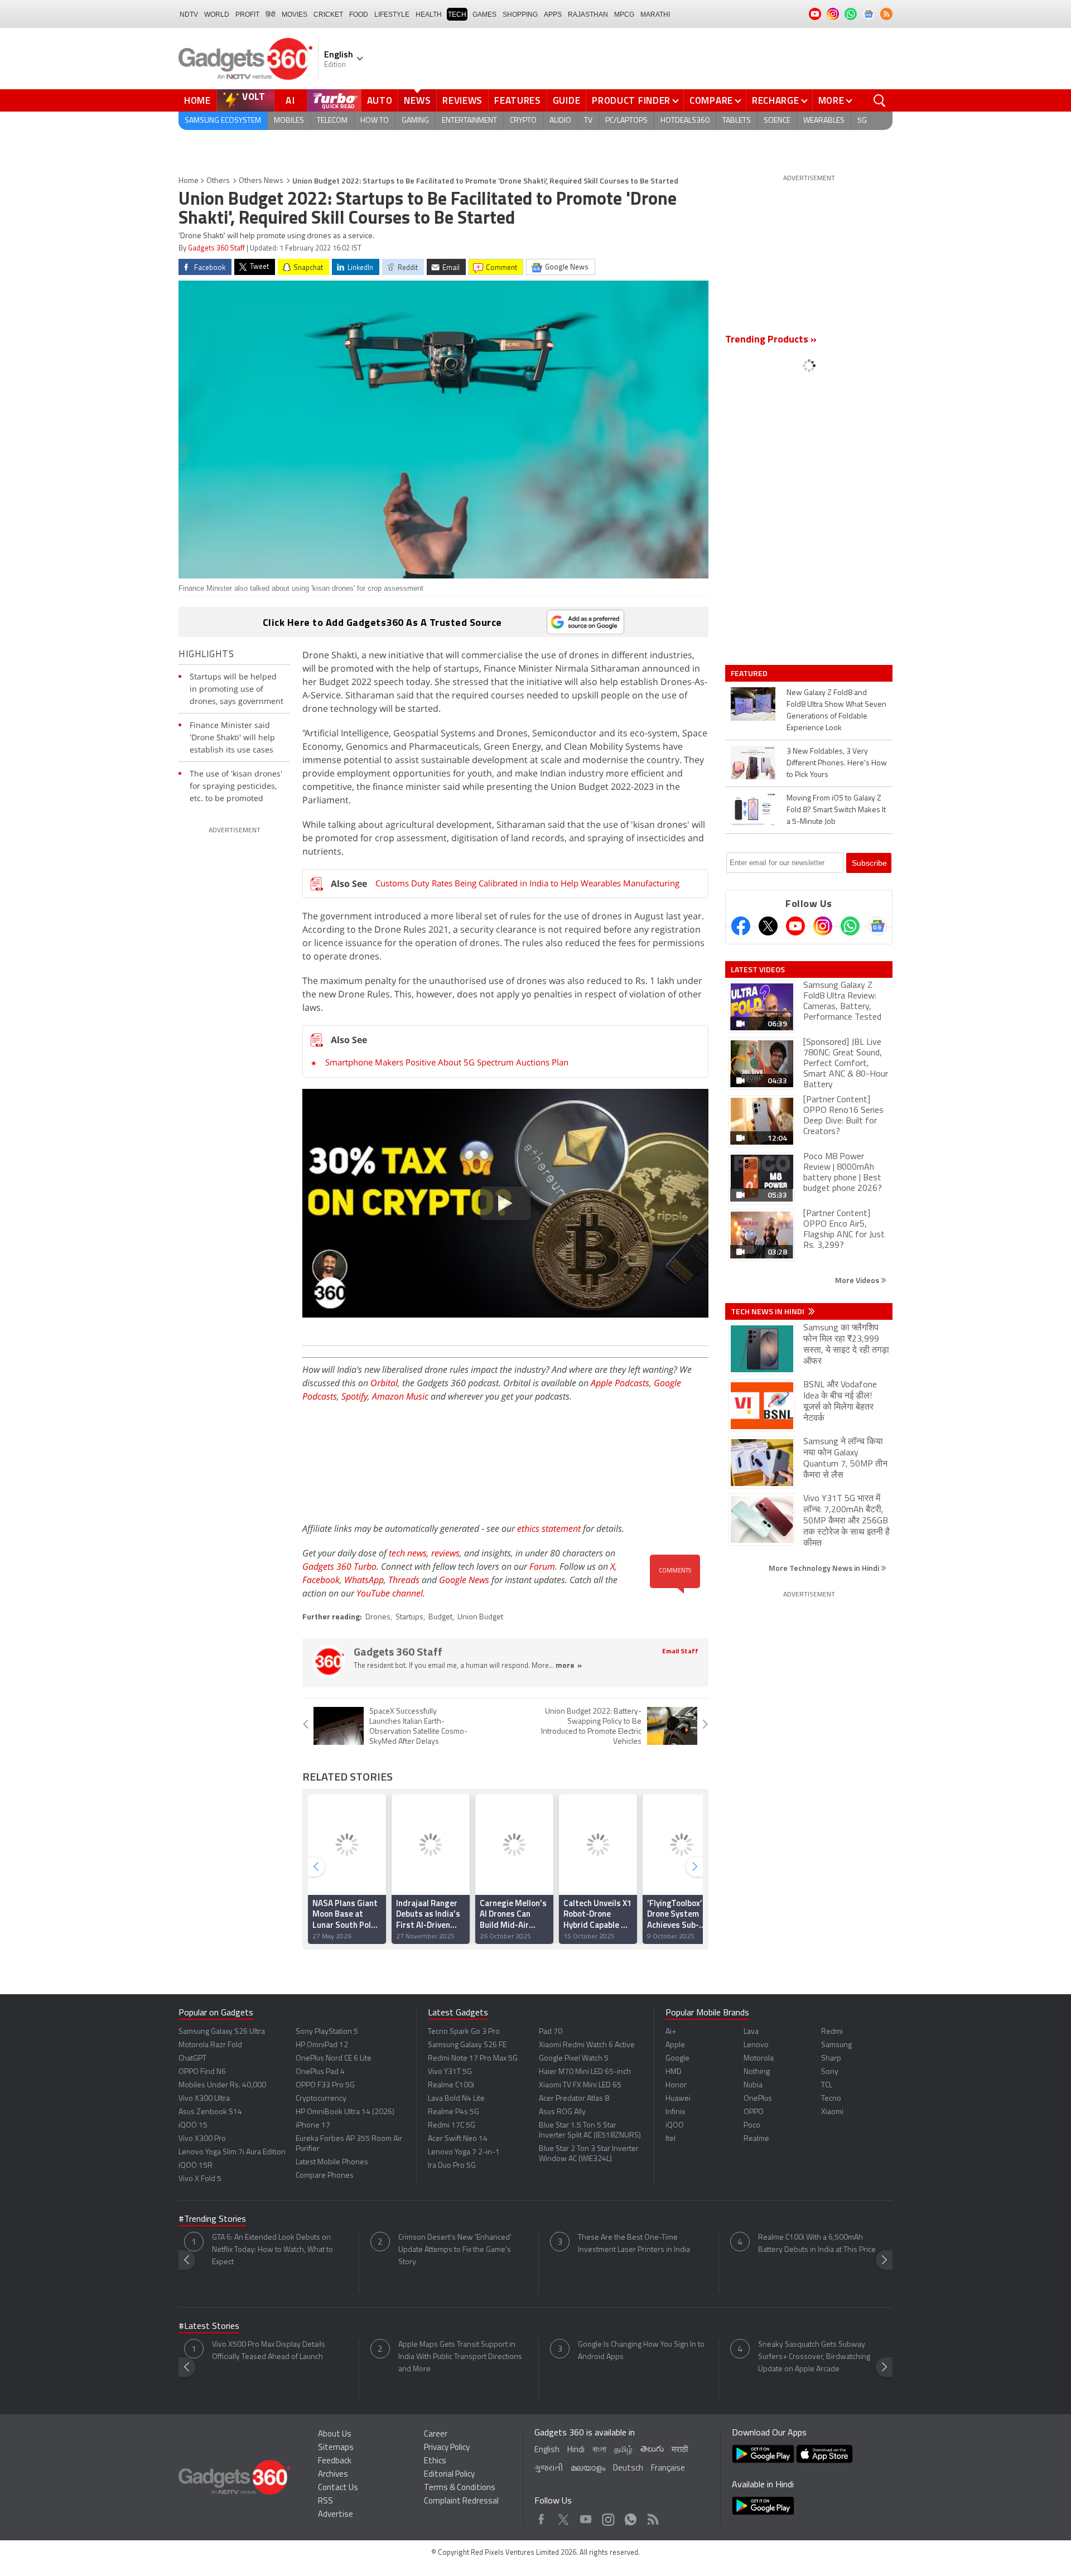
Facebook (321, 1580)
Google (677, 2059)
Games (484, 15)
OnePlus (758, 2099)
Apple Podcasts (620, 1383)
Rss (652, 2517)
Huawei (678, 2099)
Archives (333, 2475)
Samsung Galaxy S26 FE (467, 2045)
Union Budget (480, 1617)
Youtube (586, 2517)
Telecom (332, 121)
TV (588, 121)
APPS (553, 15)
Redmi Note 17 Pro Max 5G (473, 2059)
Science (777, 121)
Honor (676, 2085)
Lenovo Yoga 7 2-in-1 (464, 2152)
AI (291, 100)
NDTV (189, 15)
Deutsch (628, 2469)
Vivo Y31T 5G (450, 2072)
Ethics (435, 2461)
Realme (756, 2139)
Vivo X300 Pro (202, 2139)
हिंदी (271, 15)
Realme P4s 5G (454, 2112)
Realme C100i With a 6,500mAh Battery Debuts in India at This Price (817, 2244)
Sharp (831, 2059)
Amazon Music (400, 1396)
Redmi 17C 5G (452, 2126)
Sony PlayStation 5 (327, 2032)
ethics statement (549, 1528)
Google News (464, 1580)
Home (197, 100)
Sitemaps (336, 2448)
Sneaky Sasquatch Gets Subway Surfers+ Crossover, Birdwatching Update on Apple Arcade (814, 2357)
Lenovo (756, 2045)
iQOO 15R (196, 2166)
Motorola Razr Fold (210, 2045)
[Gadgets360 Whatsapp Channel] (850, 926)
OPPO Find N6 (202, 2072)
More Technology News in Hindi (825, 1568)
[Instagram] (823, 926)
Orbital (384, 1383)
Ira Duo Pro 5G (452, 2166)
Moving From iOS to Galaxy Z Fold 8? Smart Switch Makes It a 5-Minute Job (836, 810)
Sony (830, 2072)
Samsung (836, 2045)
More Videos (858, 1280)
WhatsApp (364, 1580)
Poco (752, 2126)
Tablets (737, 121)
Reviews (462, 100)
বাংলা (599, 2450)
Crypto (523, 121)
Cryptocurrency (321, 2099)
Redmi (832, 2032)
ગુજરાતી (549, 2469)
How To (375, 121)
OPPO (754, 2112)
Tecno (831, 2099)
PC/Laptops (626, 121)
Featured (750, 673)
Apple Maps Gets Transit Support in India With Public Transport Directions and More (460, 2357)
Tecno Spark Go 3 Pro (464, 2032)
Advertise (336, 2515)
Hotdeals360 (685, 121)
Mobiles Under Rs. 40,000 (222, 2085)
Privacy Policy (447, 2448)
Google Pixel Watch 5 (574, 2059)
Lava (751, 2032)
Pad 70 (551, 2032)
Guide (567, 100)
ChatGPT (192, 2059)
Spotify (354, 1396)
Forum (542, 1566)
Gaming (415, 121)
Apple (675, 2045)
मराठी (680, 2450)
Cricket (328, 15)
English (547, 2450)
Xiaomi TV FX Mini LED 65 (580, 2085)
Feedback (335, 2461)
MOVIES (295, 15)
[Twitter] (768, 926)
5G (862, 121)
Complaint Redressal (461, 2502)
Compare (711, 100)
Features (518, 100)
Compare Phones (325, 2176)
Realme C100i (451, 2085)
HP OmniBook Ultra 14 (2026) (345, 2112)
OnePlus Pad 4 (320, 2072)
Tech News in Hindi (768, 1311)
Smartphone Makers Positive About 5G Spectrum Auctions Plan (447, 1062)
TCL (827, 2085)
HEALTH (429, 15)
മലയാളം (588, 2469)
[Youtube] (795, 926)
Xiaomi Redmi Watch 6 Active (587, 2045)
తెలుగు (652, 2450)
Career (436, 2435)
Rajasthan (588, 15)
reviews (445, 1553)
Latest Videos (758, 969)
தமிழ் (623, 2450)
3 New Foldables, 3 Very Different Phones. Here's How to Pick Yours (837, 763)
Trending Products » (771, 340)
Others (218, 181)
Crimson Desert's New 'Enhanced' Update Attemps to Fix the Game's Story (455, 2250)
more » (569, 1666)
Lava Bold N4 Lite (456, 2099)
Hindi (576, 2450)
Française (668, 2469)
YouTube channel (390, 1593)
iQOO (675, 2126)
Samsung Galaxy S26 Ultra (222, 2032)
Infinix (675, 2112)
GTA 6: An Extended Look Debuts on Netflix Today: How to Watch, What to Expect (272, 2250)
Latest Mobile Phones (332, 2162)
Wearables (824, 121)
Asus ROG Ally (562, 2112)
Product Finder (631, 100)
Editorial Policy (449, 2475)
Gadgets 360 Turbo (339, 1566)
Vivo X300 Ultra (204, 2099)
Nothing (757, 2072)
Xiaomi (832, 2112)
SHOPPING (520, 15)
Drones (378, 1617)
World (217, 15)
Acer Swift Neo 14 (458, 2139)
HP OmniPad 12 (322, 2045)
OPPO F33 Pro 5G (325, 2085)
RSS (325, 2502)
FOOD (359, 15)
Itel (670, 2139)
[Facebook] (741, 926)
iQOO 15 (193, 2126)
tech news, (410, 1553)
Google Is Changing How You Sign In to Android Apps (641, 2351)
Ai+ (671, 2032)
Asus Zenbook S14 (210, 2112)
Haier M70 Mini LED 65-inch (585, 2072)
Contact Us (338, 2488)
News (417, 100)
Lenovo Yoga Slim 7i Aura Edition (232, 2152)
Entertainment (469, 121)
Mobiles (289, 121)
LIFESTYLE (392, 15)
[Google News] (877, 926)
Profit (247, 15)
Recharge (776, 100)
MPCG (624, 15)
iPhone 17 (313, 2126)
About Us (335, 2435)
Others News (261, 181)
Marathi (655, 15)
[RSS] (886, 14)
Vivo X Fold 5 (200, 2179)
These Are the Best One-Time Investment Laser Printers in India (634, 2244)
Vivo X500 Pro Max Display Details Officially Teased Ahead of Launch (269, 2351)
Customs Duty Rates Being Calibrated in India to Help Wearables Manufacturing (527, 883)
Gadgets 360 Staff (216, 249)
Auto (380, 100)
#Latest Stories (209, 2327)
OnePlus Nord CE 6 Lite (334, 2059)
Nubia (753, 2085)
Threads (404, 1580)
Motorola (759, 2059)
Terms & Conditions (460, 2488)
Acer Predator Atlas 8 (574, 2099)
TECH (457, 15)
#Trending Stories (212, 2220)
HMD (674, 2072)
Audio (560, 121)
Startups (409, 1617)
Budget (440, 1617)
